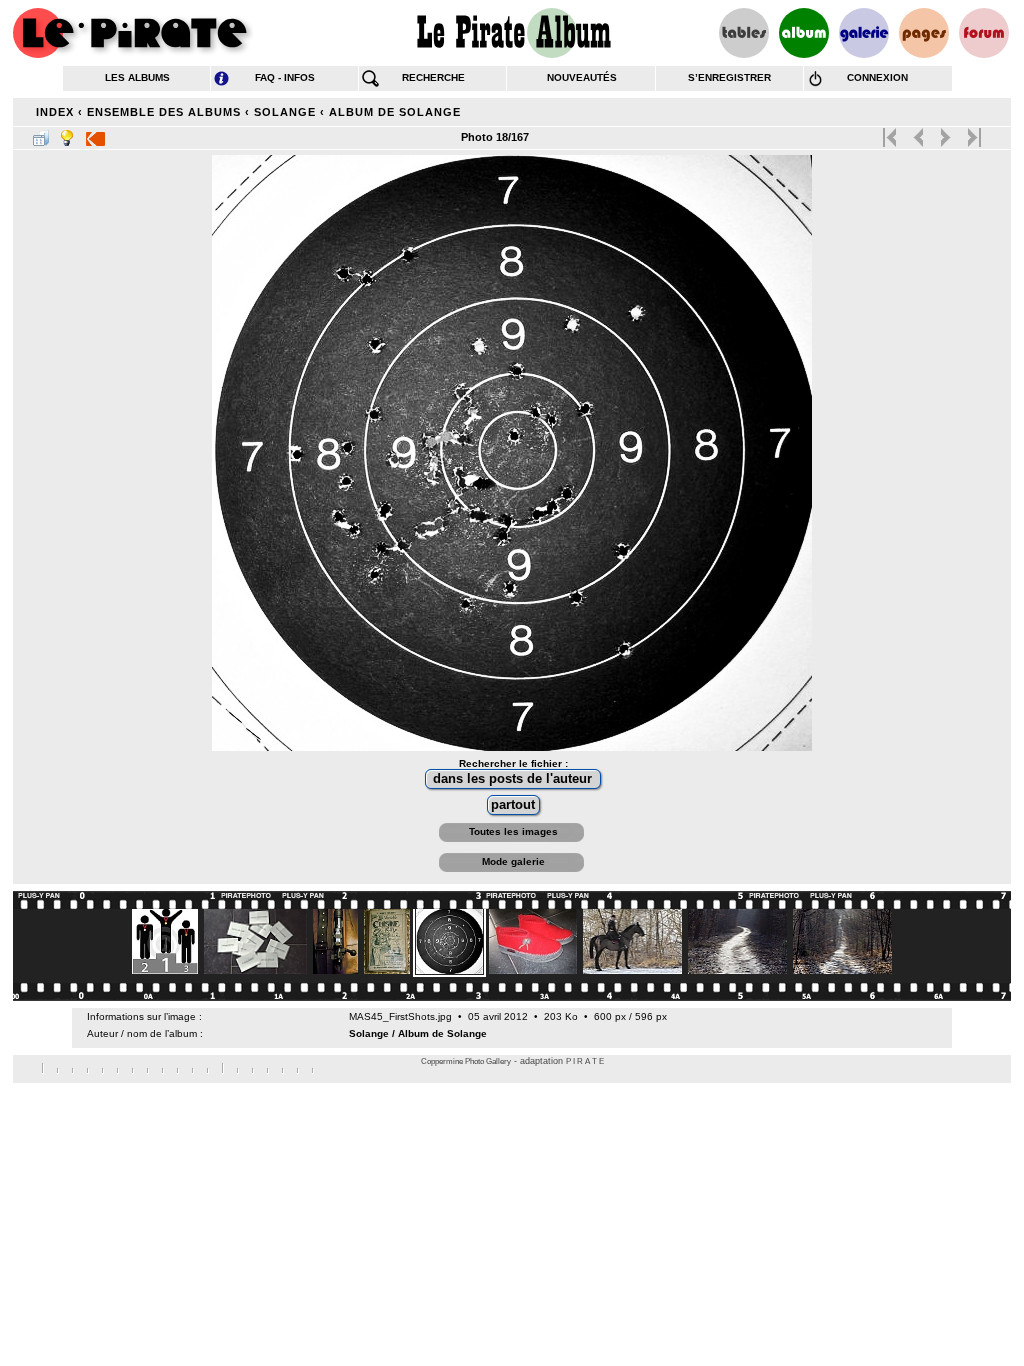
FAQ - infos (285, 77)
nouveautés (582, 77)
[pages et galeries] (924, 33)
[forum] (984, 33)
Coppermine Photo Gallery (466, 1061)
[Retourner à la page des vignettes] (41, 134)
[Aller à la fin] (972, 133)
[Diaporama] (95, 134)
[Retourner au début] (891, 133)
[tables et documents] (744, 33)
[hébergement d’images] (864, 33)
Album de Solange (395, 112)
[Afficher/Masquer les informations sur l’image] (67, 134)
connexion (877, 77)
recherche (433, 77)
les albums (137, 77)
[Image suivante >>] (945, 133)
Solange (285, 112)
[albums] (804, 33)
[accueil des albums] (512, 33)
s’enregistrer (729, 77)
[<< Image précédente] (918, 133)
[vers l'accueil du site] (133, 33)
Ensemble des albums (164, 112)
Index (55, 112)
